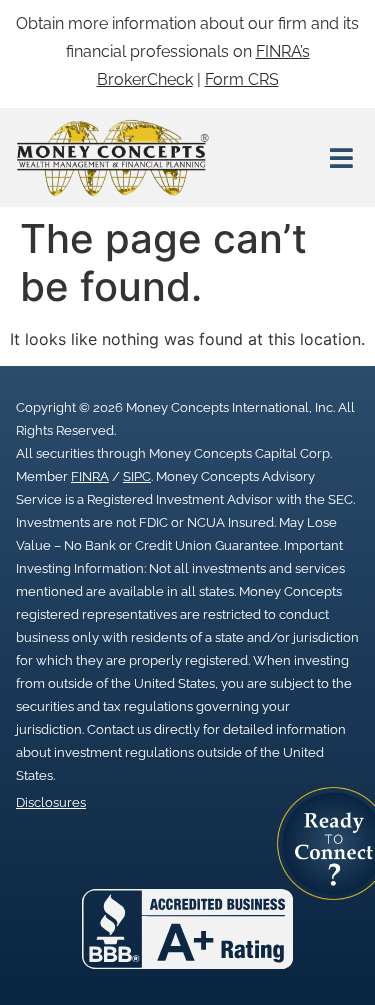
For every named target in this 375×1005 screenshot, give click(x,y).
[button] (341, 157)
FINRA (90, 476)
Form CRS (242, 79)
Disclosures (51, 802)
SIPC (137, 476)
